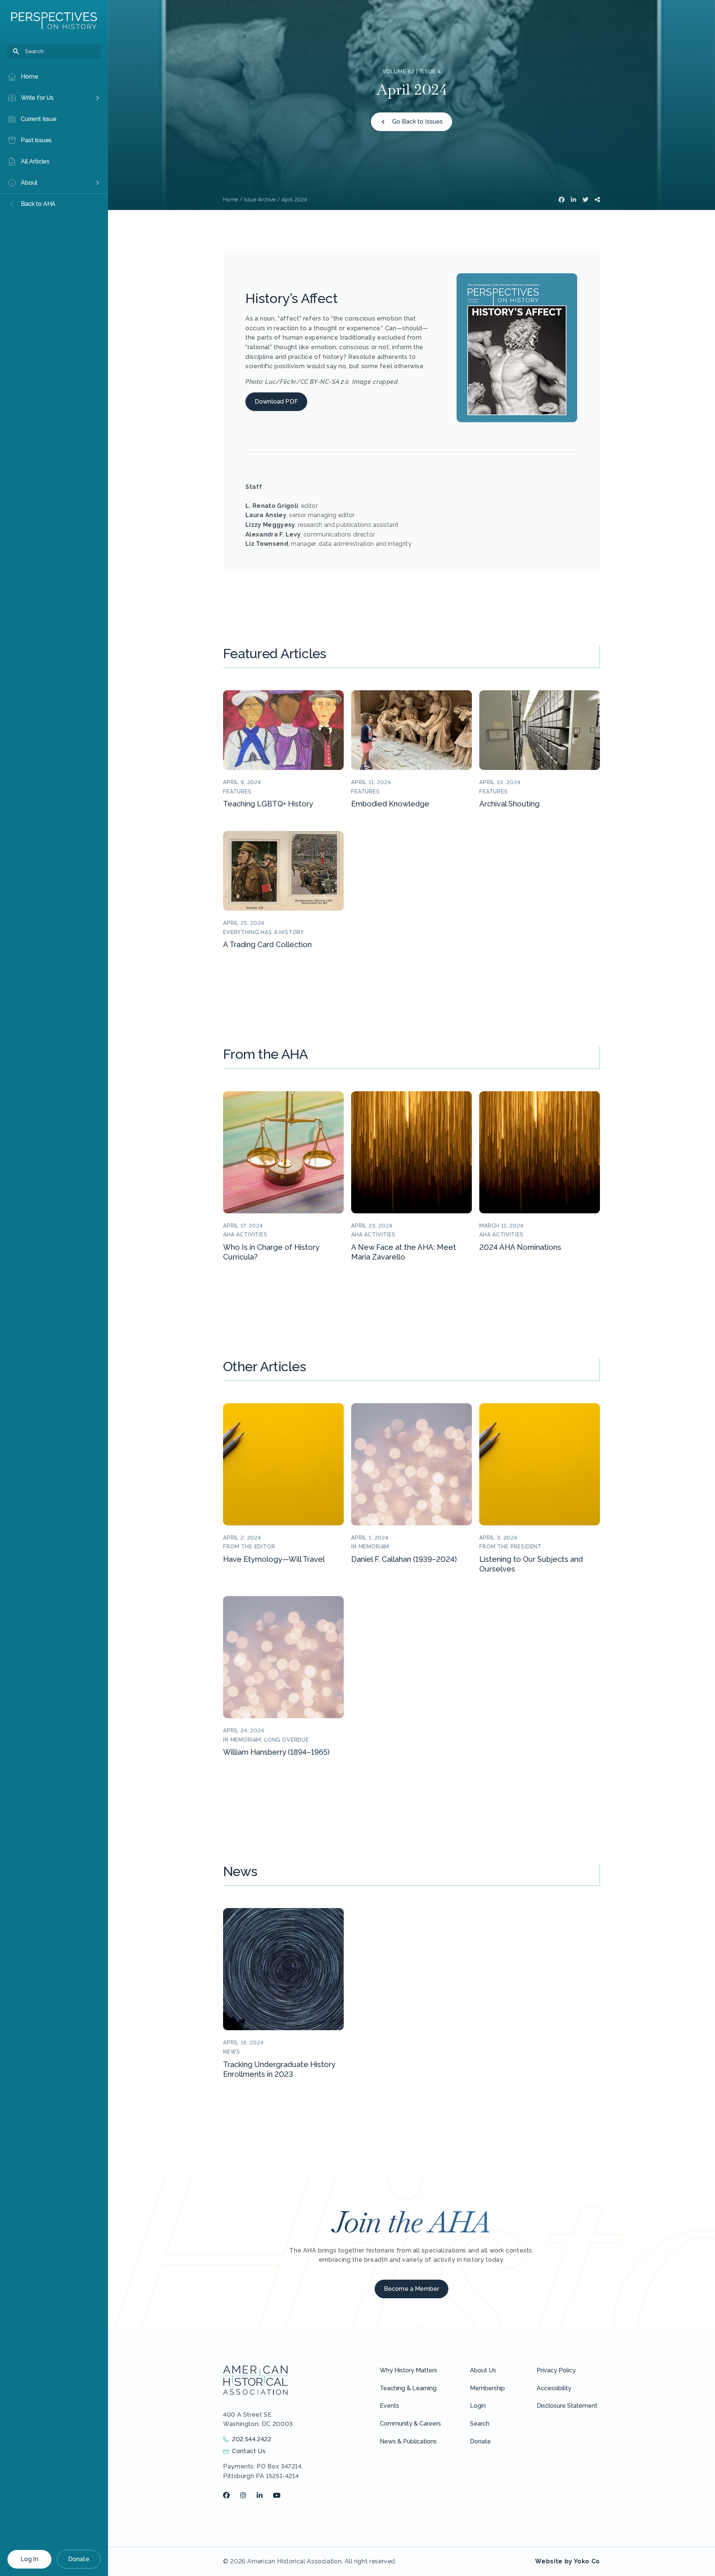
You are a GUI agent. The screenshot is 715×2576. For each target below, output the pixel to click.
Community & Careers (410, 2424)
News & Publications (408, 2441)
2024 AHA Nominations (520, 1247)
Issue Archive (260, 200)
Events (390, 2406)
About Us (483, 2370)
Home (231, 200)
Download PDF (276, 402)
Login (478, 2406)
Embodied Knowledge (390, 804)
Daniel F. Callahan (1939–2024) (404, 1559)
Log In (29, 2559)
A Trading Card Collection (267, 945)
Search (480, 2424)
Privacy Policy (556, 2370)
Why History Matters (409, 2370)
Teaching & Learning (408, 2388)
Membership (487, 2388)
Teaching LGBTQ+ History (268, 804)
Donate (79, 2559)
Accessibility (554, 2388)
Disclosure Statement (567, 2406)
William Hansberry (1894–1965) (276, 1752)
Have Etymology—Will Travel (274, 1559)
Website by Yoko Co (568, 2561)
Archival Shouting (509, 804)
